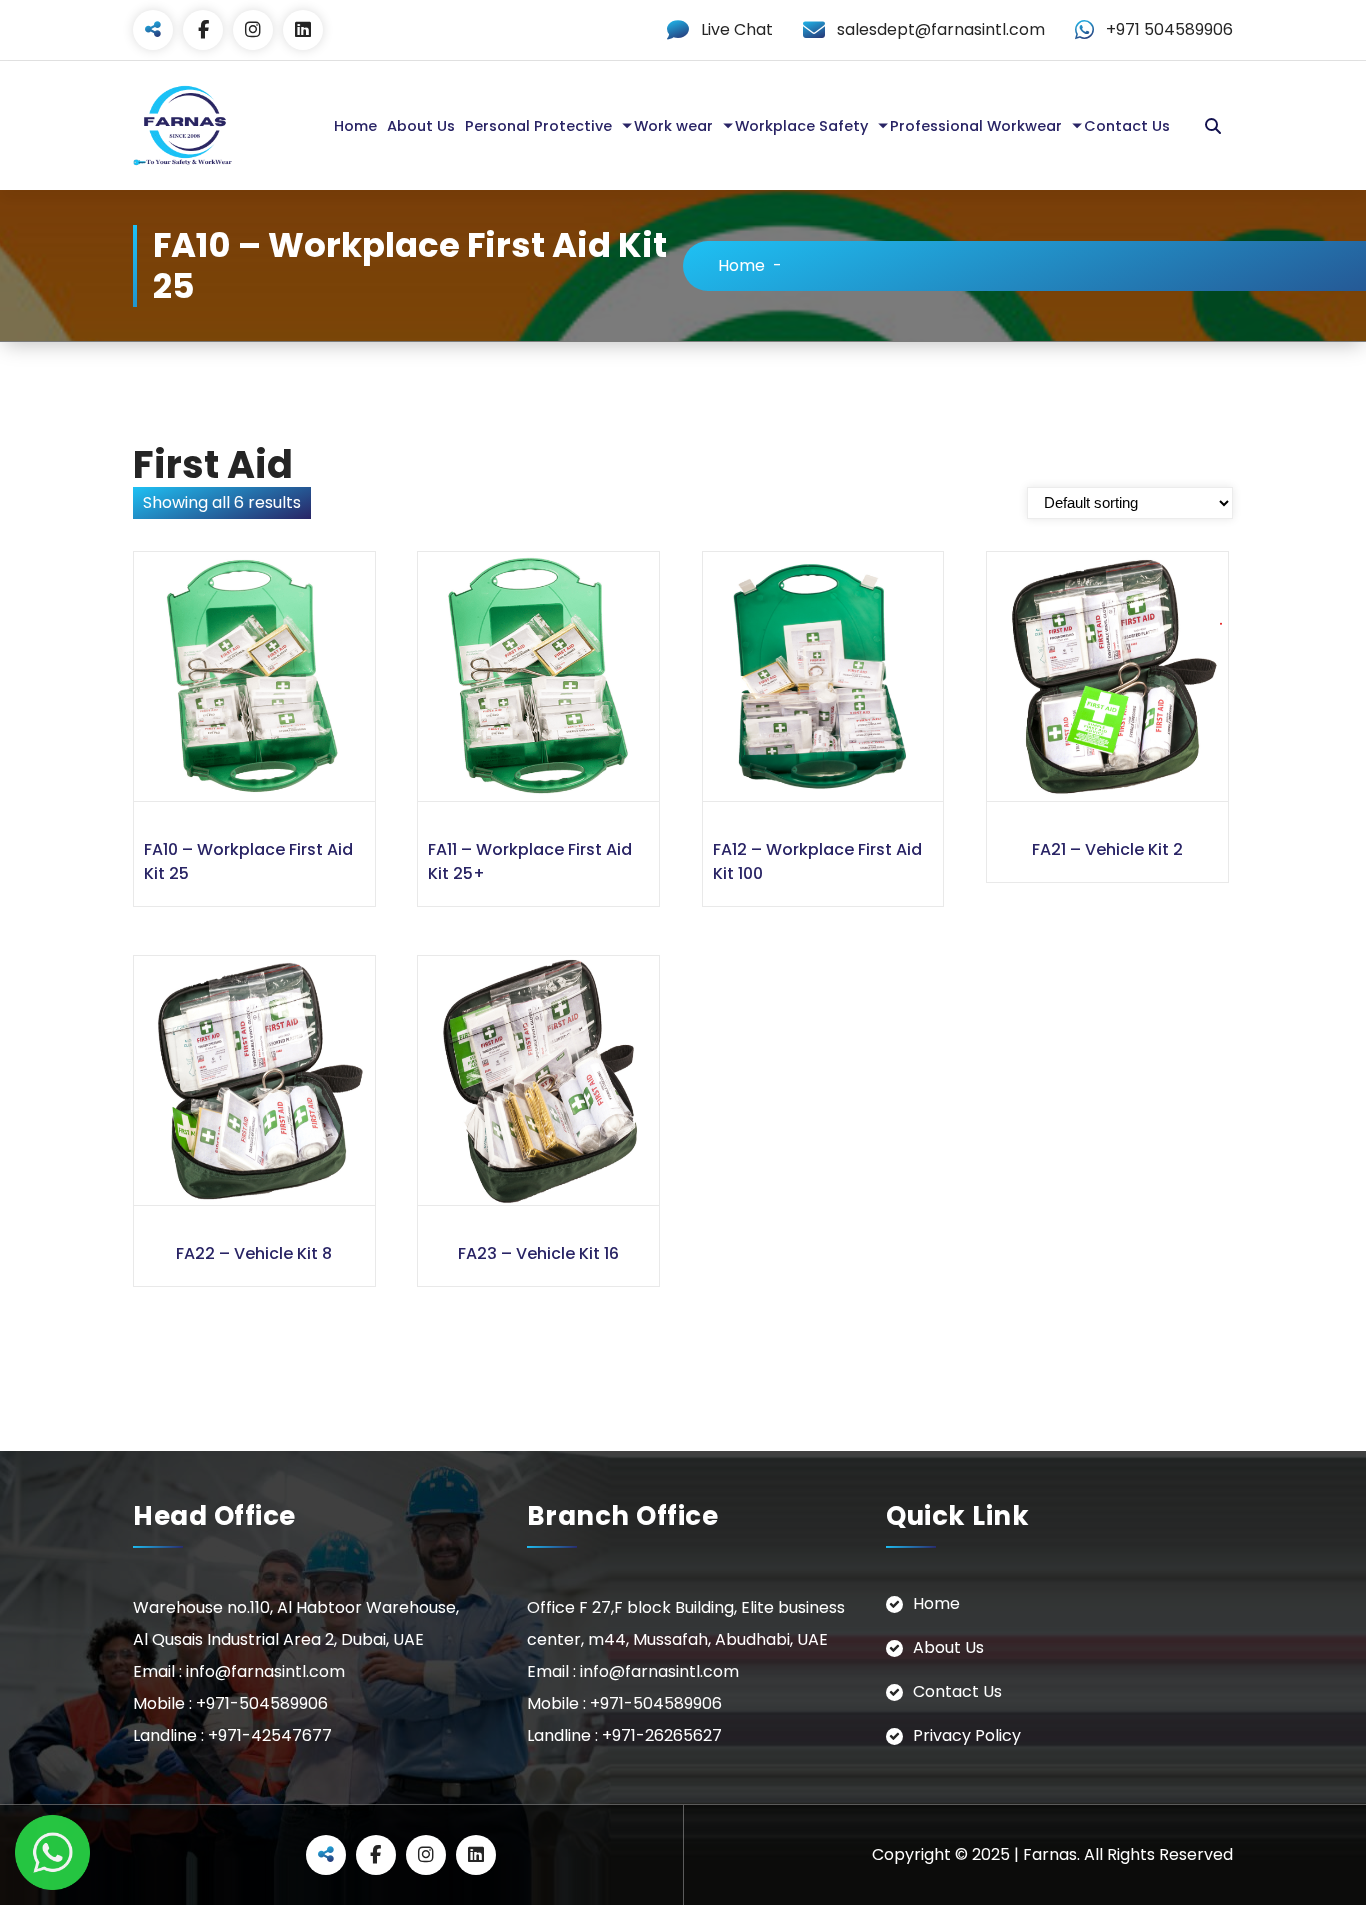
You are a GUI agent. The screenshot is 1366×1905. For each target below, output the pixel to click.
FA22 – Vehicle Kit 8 (254, 1253)
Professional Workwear (976, 126)
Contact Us (1127, 126)
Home (355, 126)
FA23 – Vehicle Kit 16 (538, 1253)
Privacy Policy (967, 1735)
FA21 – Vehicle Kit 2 (1107, 849)
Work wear (673, 126)
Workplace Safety (801, 126)
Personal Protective (538, 126)
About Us (421, 126)
